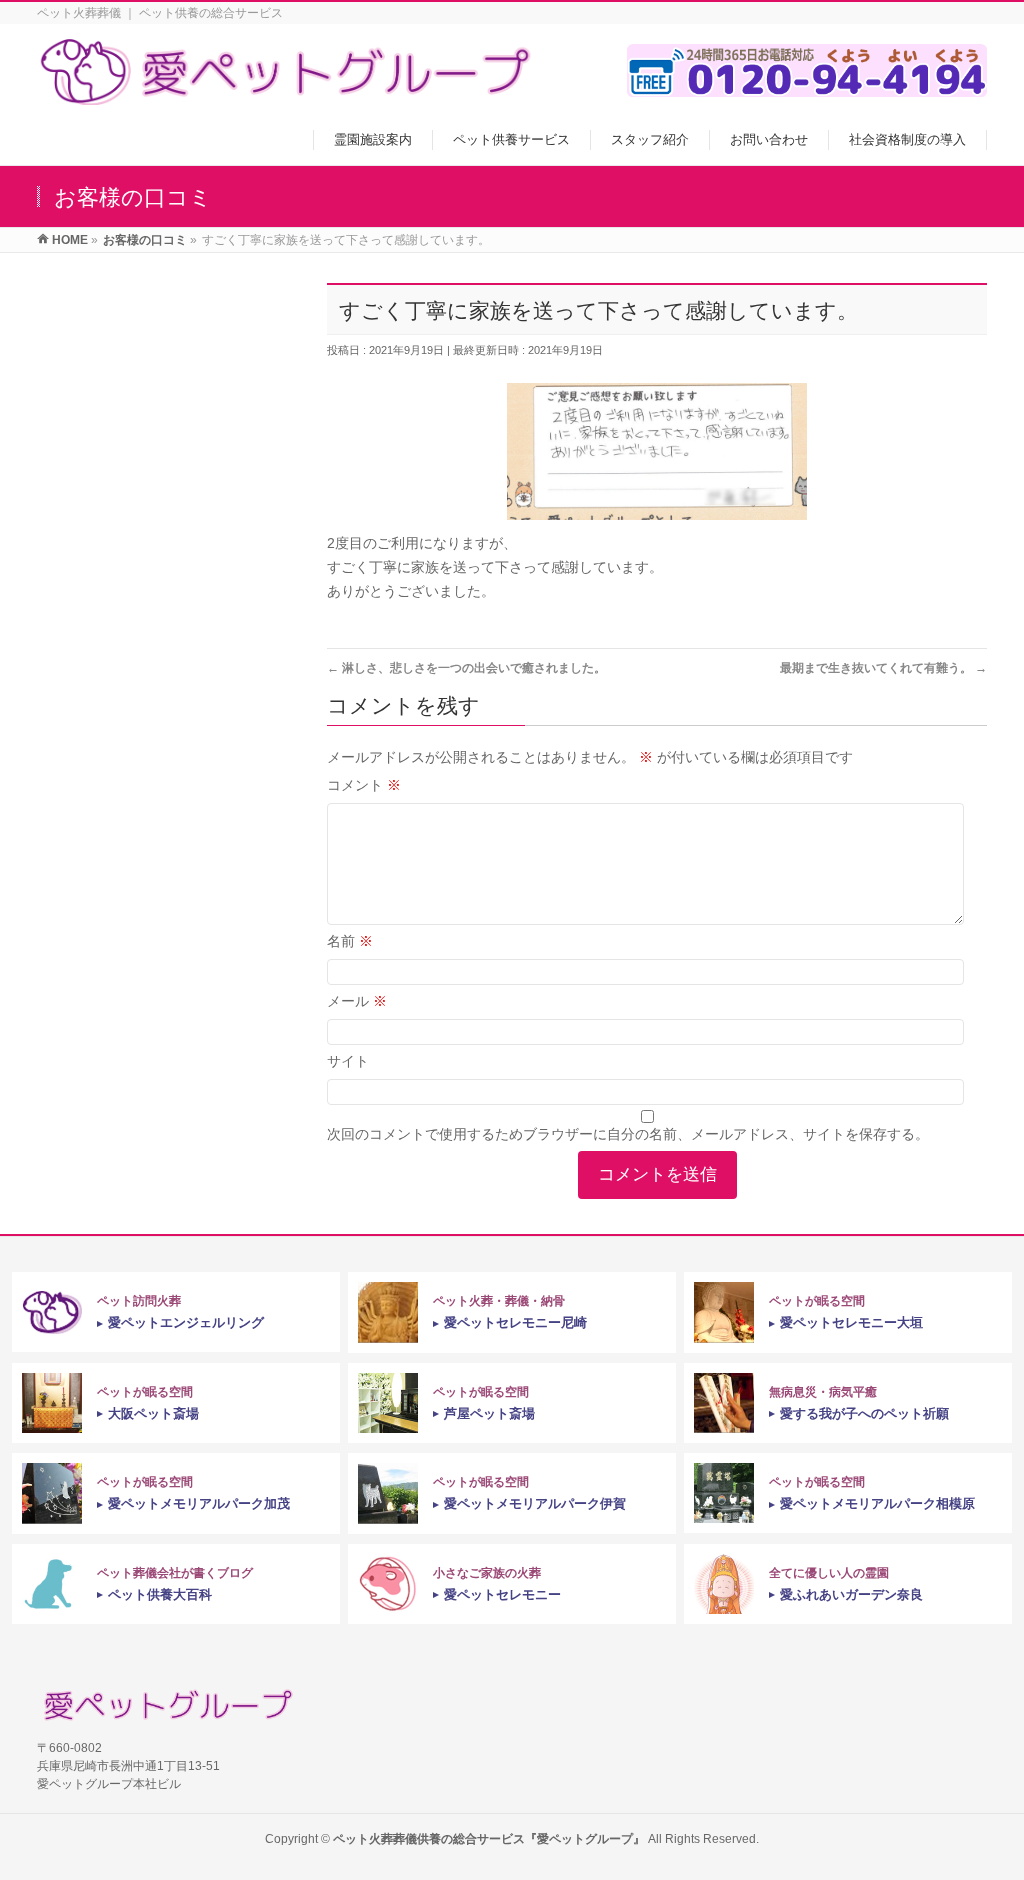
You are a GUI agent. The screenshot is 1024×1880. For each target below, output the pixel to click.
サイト (348, 1061)
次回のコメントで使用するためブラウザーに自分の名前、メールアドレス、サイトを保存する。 (628, 1134)
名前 (350, 941)
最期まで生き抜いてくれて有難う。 (883, 668)
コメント (364, 785)
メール (357, 1001)
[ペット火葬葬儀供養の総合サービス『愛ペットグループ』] (287, 94)
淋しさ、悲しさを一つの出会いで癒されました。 (466, 668)
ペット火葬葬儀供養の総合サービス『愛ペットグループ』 (489, 1839)
